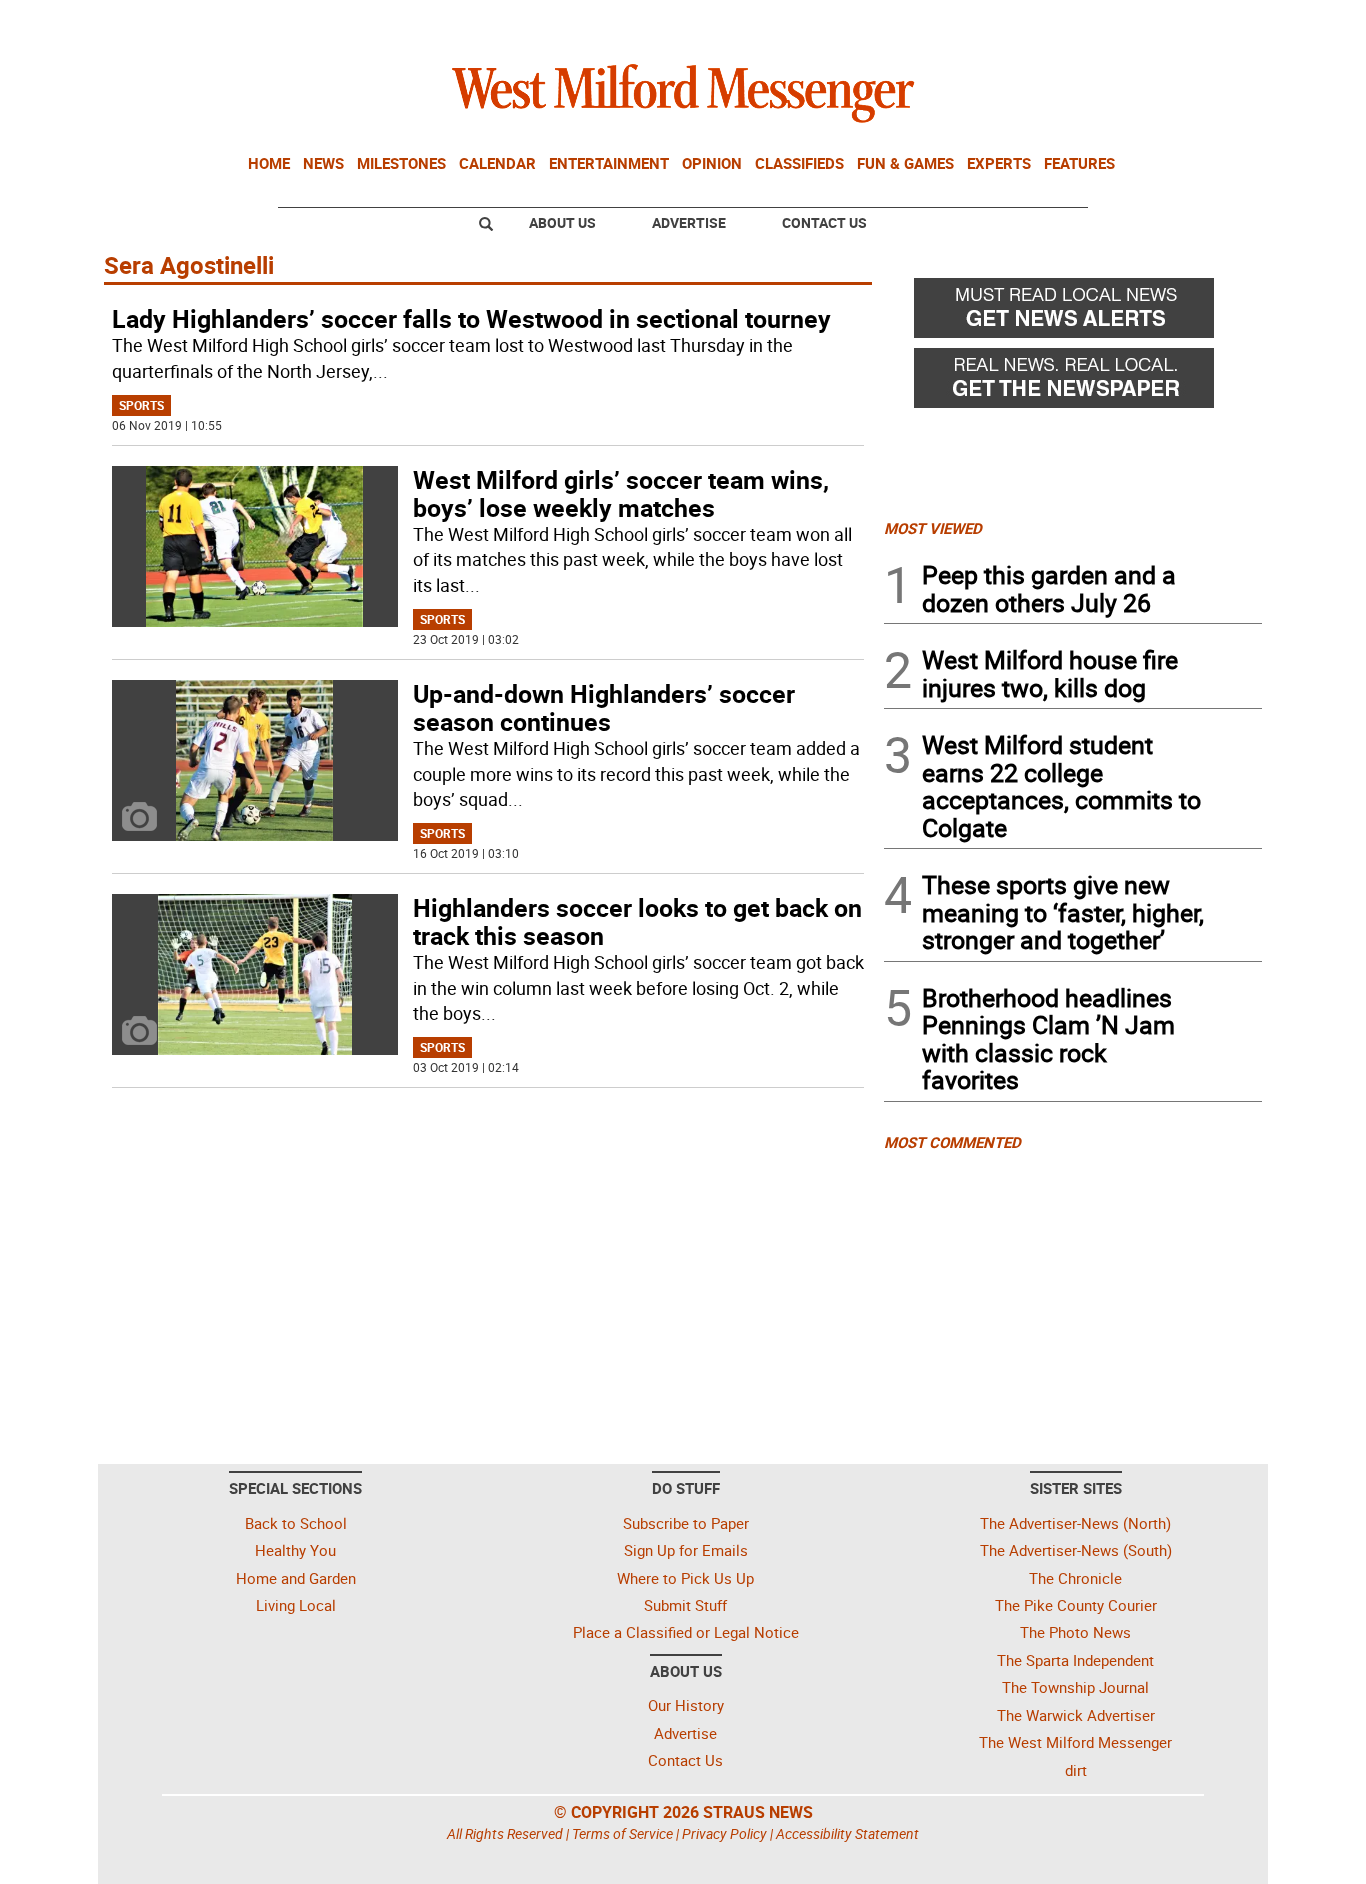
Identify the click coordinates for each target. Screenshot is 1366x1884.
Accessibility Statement (847, 1833)
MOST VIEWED (933, 528)
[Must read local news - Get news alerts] (1073, 313)
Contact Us (824, 222)
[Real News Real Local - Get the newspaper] (1073, 383)
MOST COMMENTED (952, 1142)
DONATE (1213, 23)
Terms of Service (622, 1833)
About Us (562, 222)
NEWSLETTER (1101, 23)
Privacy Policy (724, 1833)
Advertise (689, 222)
